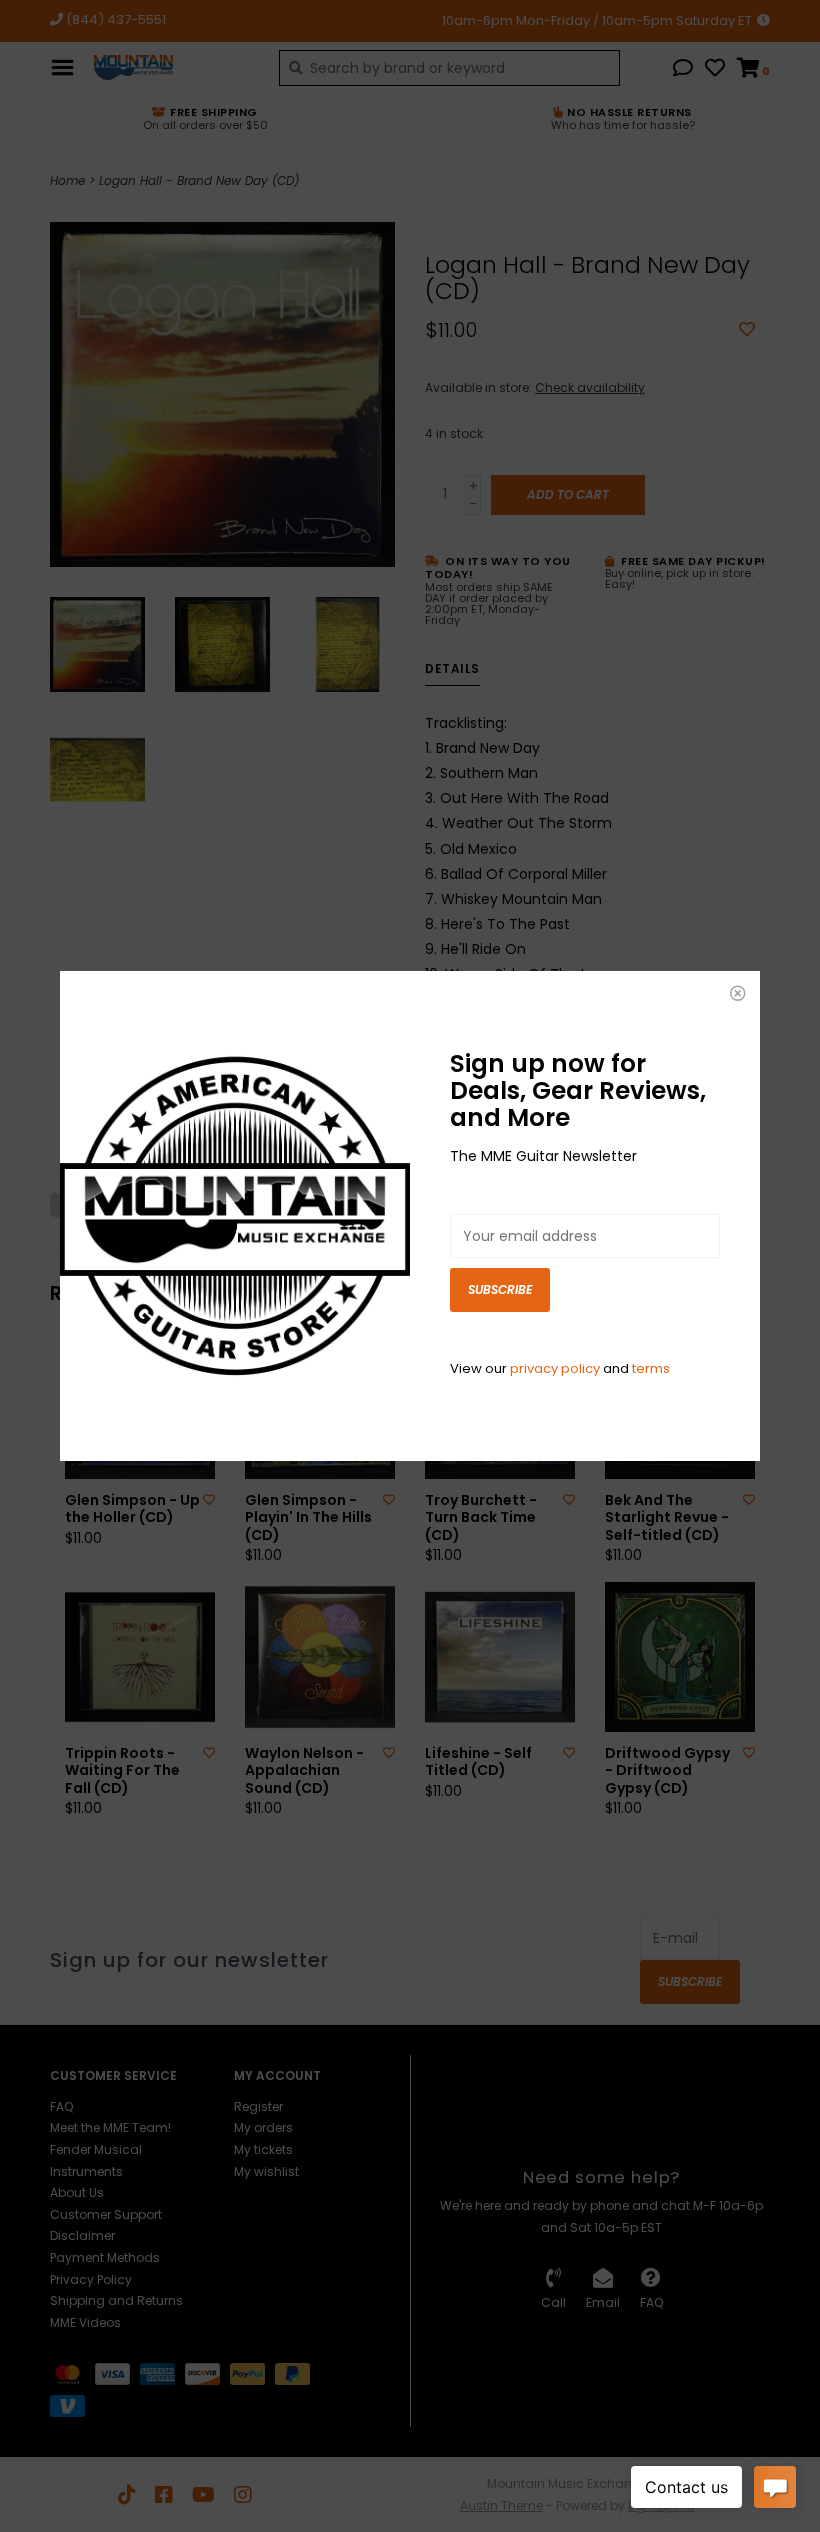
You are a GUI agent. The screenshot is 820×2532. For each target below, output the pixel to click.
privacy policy (555, 1368)
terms (651, 1368)
